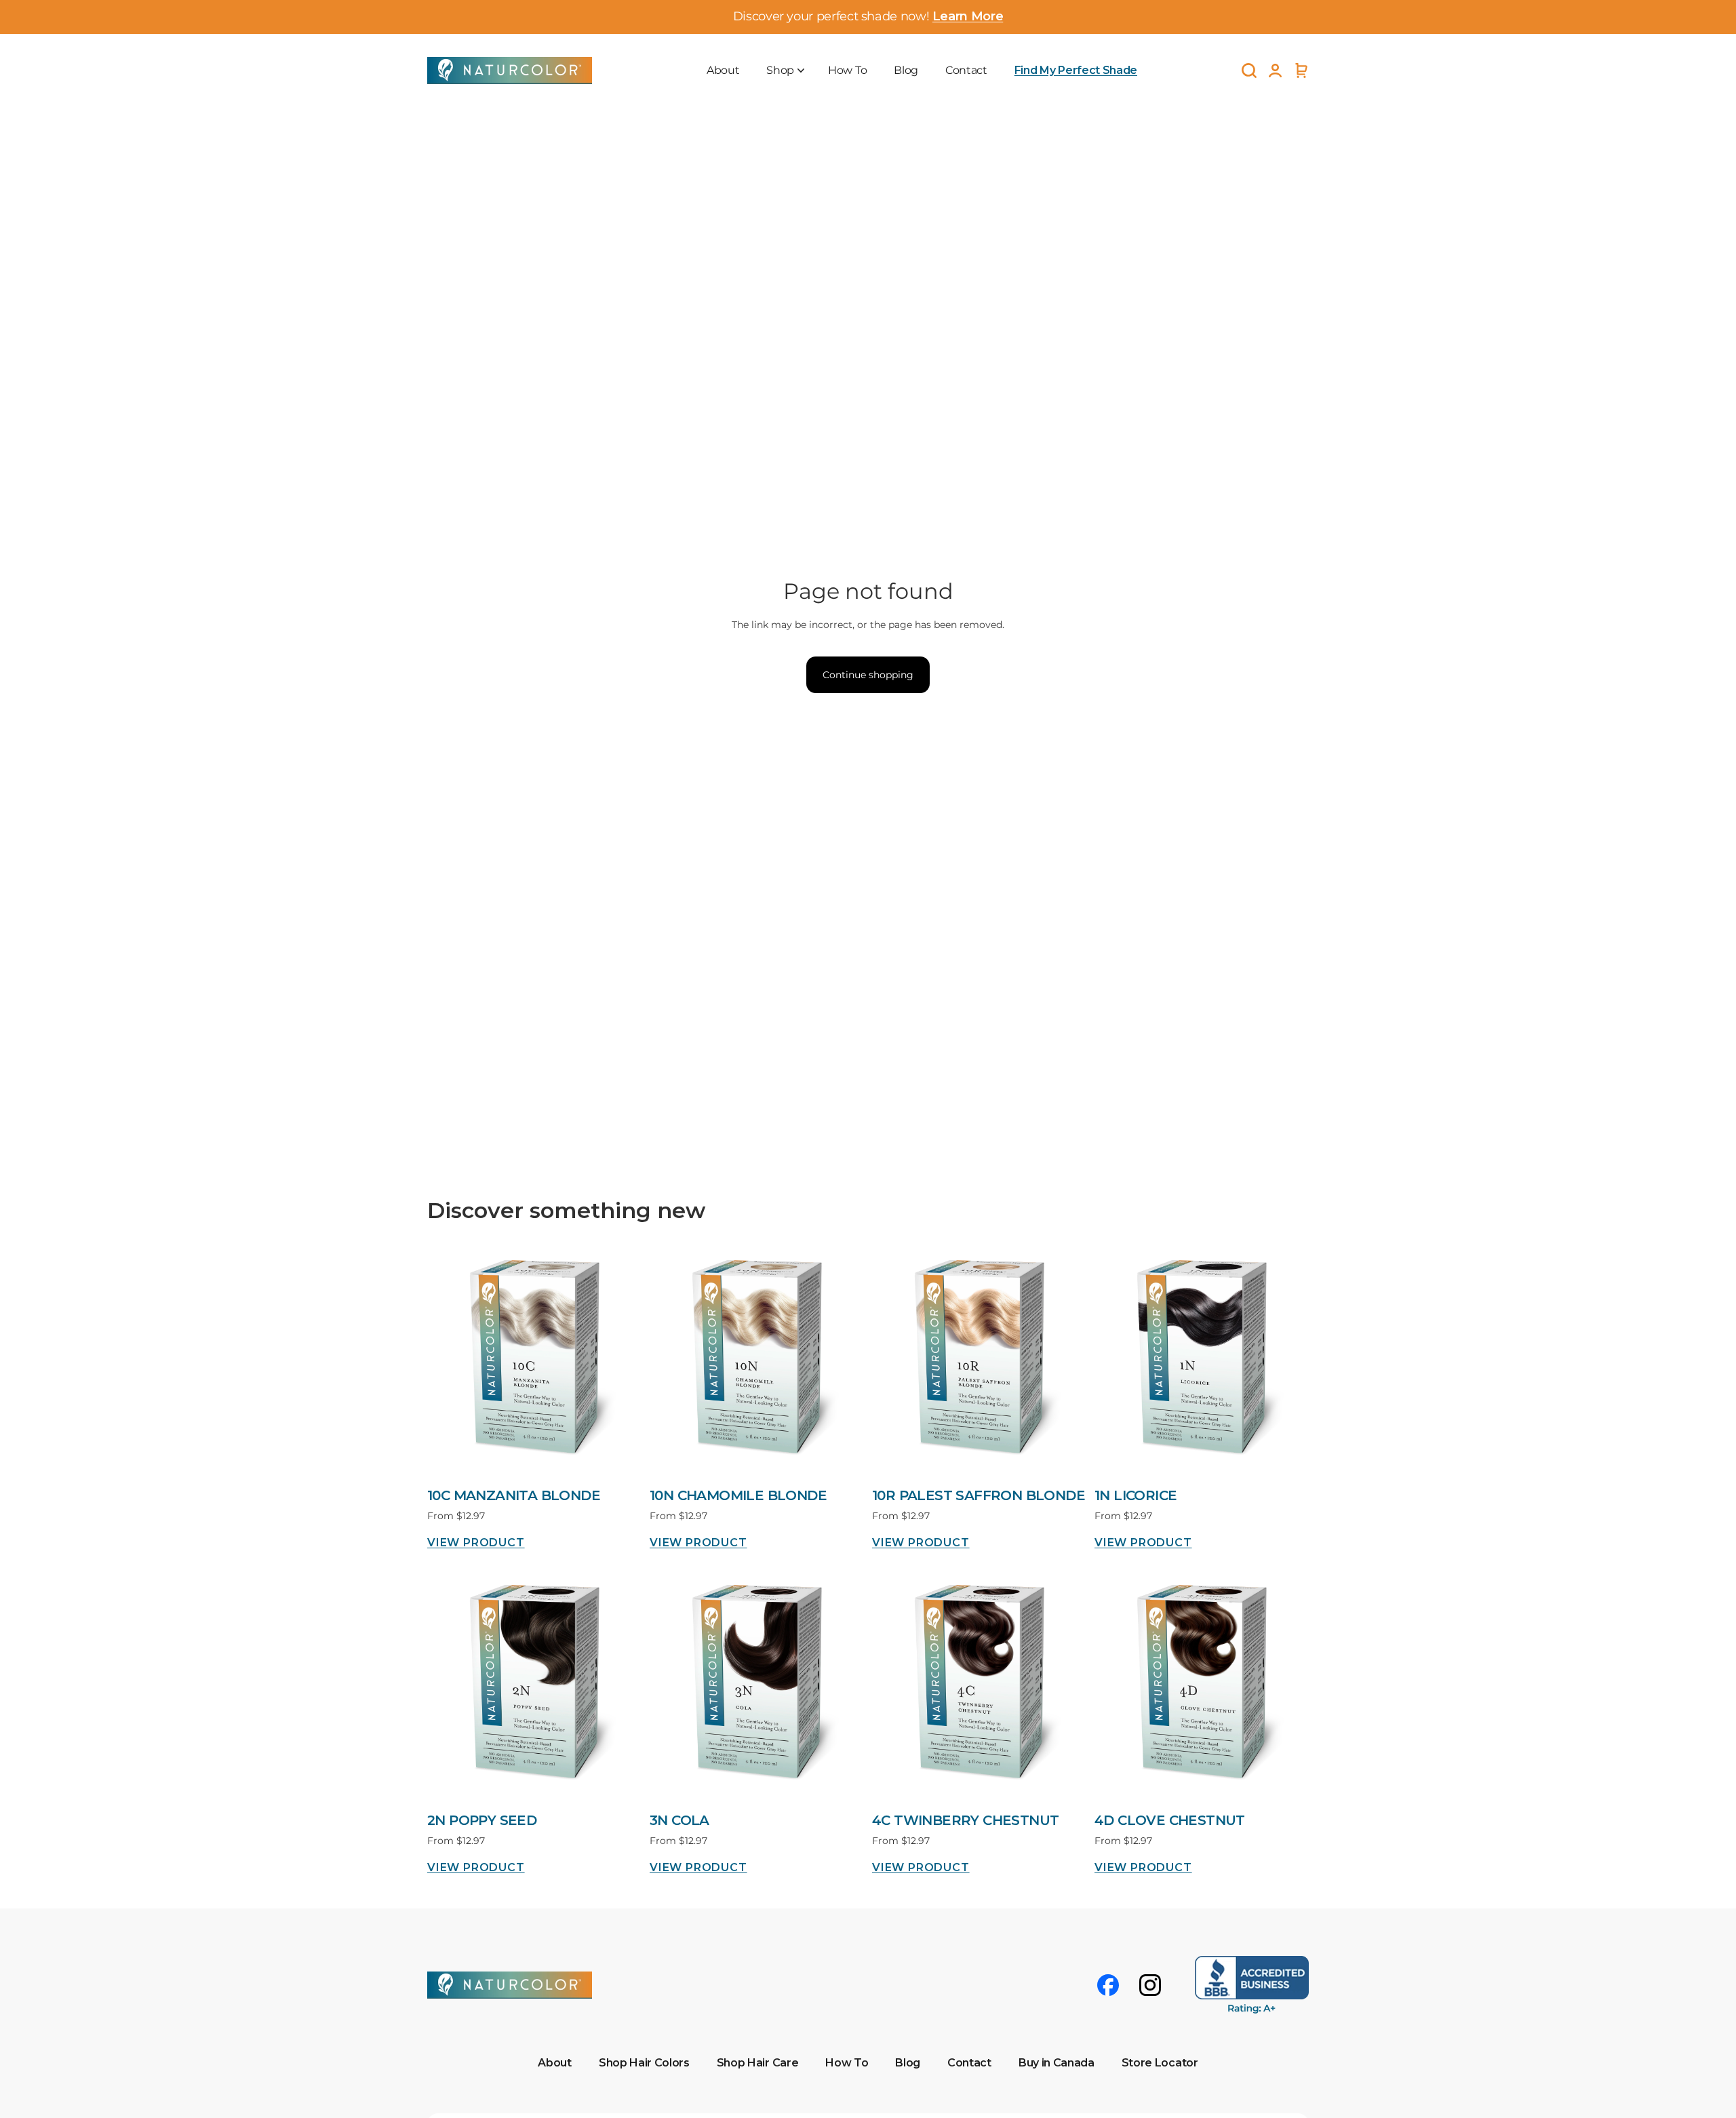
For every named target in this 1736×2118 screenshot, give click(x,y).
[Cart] (1301, 70)
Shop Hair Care (758, 2063)
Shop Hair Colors (644, 2063)
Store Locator (1160, 2063)
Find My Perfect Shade (1076, 70)
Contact (966, 70)
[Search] (1249, 71)
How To (847, 70)
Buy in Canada (1057, 2063)
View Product (476, 1543)
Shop (780, 70)
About (723, 70)
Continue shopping (868, 675)
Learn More (968, 16)
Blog (906, 70)
